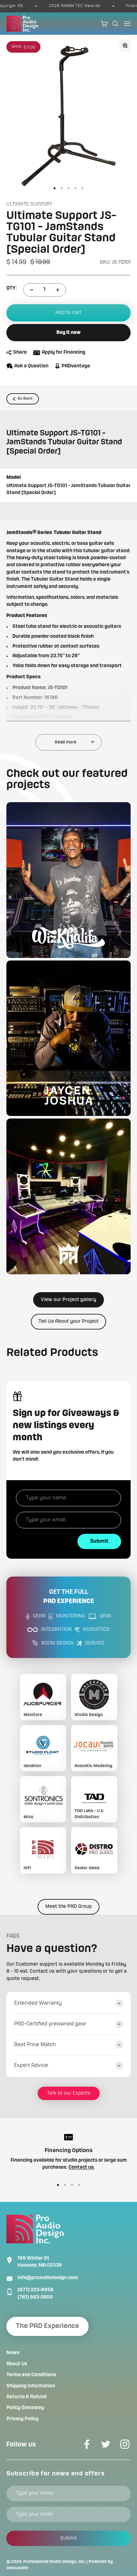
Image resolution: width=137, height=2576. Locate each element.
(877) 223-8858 (36, 2290)
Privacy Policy (22, 2419)
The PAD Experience (47, 2326)
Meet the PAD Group (68, 1907)
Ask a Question (31, 366)
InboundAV (18, 2568)
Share (20, 352)
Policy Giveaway (25, 2408)
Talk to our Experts (69, 2093)
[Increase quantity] (58, 290)
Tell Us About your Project (68, 1322)
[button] (68, 880)
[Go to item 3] (68, 188)
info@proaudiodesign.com (48, 2278)
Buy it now (68, 333)
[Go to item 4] (76, 188)
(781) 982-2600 (35, 2297)
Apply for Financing (64, 352)
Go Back (25, 399)
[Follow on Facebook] (87, 2444)
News (13, 2353)
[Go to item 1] (54, 188)
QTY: (12, 288)
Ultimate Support (29, 204)
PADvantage (76, 366)
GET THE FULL (69, 1597)
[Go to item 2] (61, 188)
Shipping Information (31, 2386)
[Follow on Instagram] (125, 2444)
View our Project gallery (68, 1300)
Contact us (81, 2167)
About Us (17, 2364)
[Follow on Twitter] (106, 2444)
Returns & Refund (26, 2397)
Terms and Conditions (31, 2375)
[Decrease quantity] (32, 290)
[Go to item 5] (83, 188)
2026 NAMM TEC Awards (62, 6)
